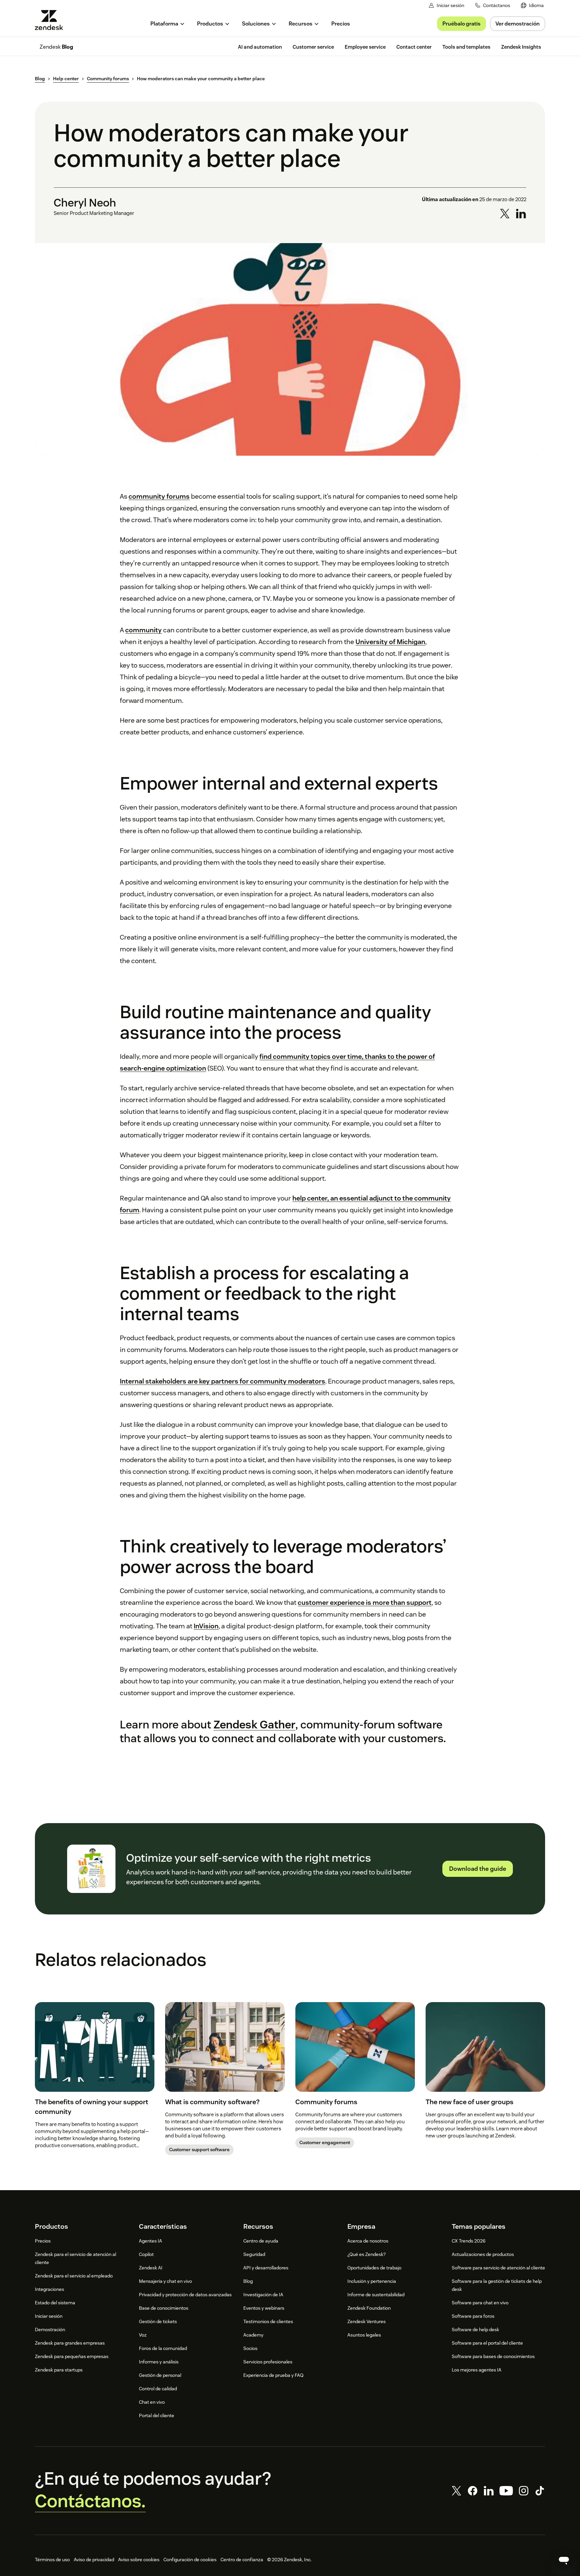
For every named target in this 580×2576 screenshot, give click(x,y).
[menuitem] (532, 6)
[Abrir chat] (564, 2560)
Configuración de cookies (190, 2560)
